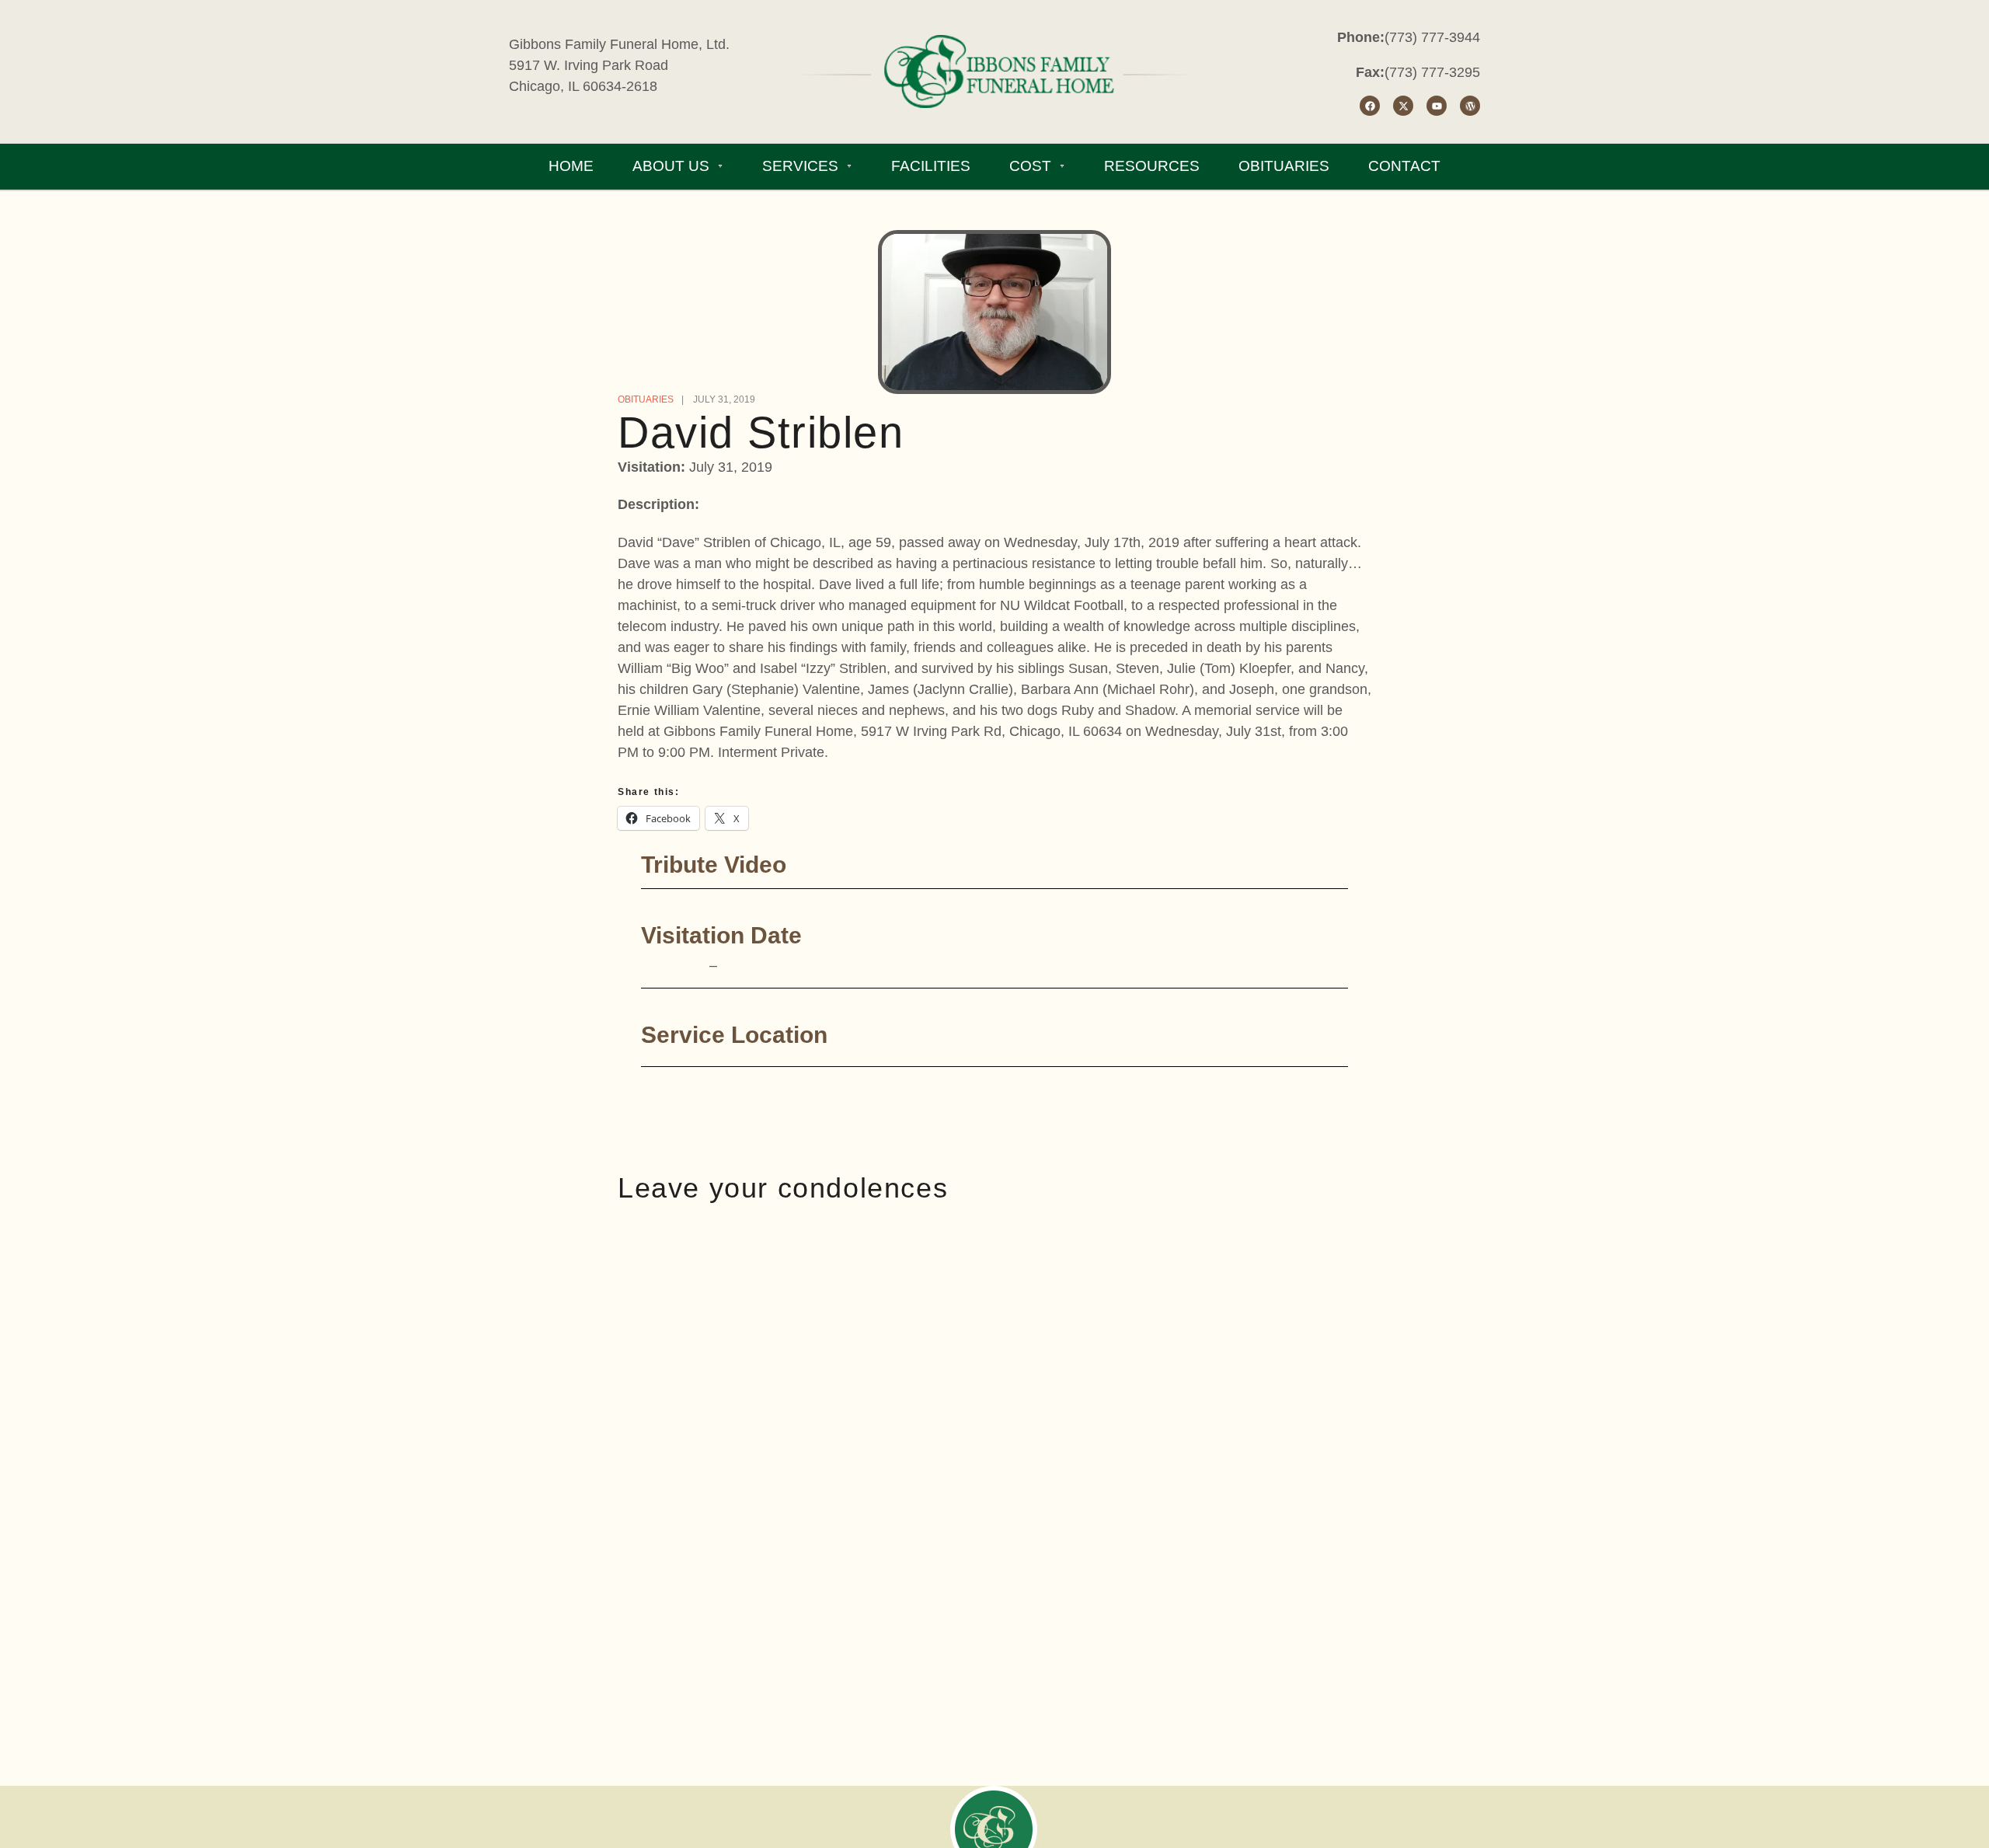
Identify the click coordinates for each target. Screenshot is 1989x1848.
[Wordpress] (1470, 106)
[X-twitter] (1403, 106)
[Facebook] (1370, 106)
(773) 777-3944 (1432, 37)
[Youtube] (1437, 106)
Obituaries (646, 399)
